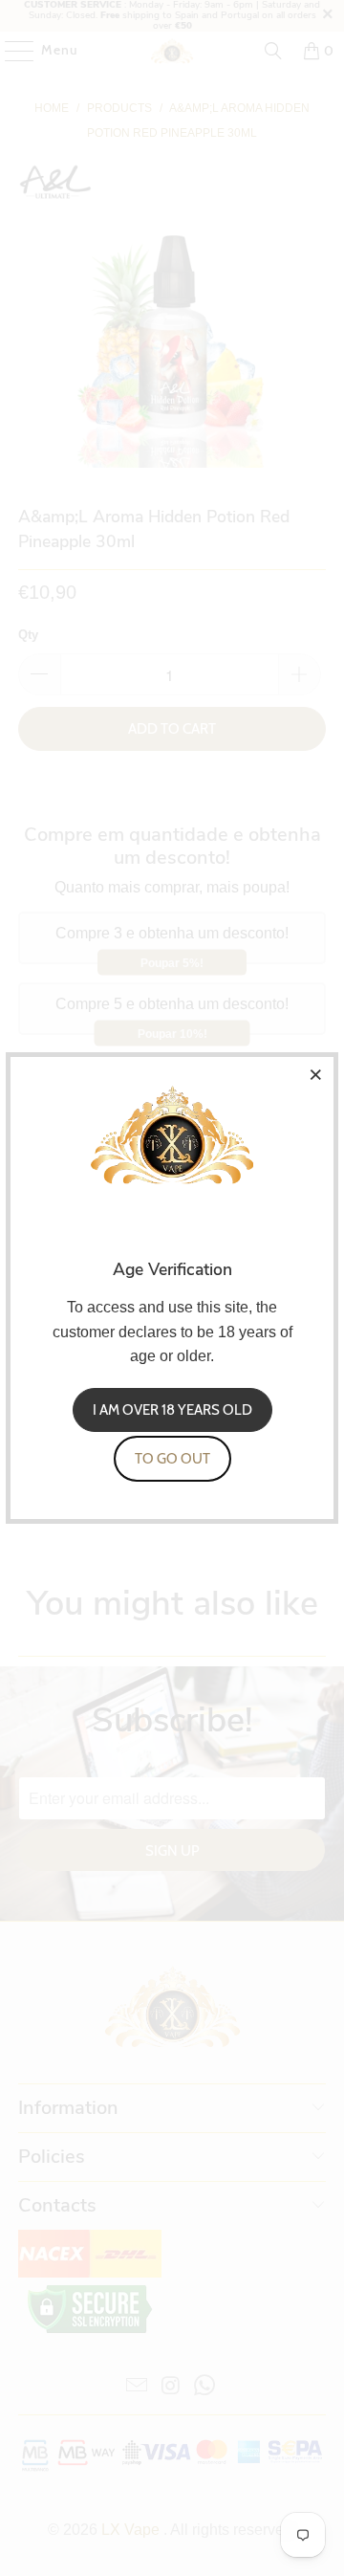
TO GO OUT (172, 1459)
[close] (316, 1074)
